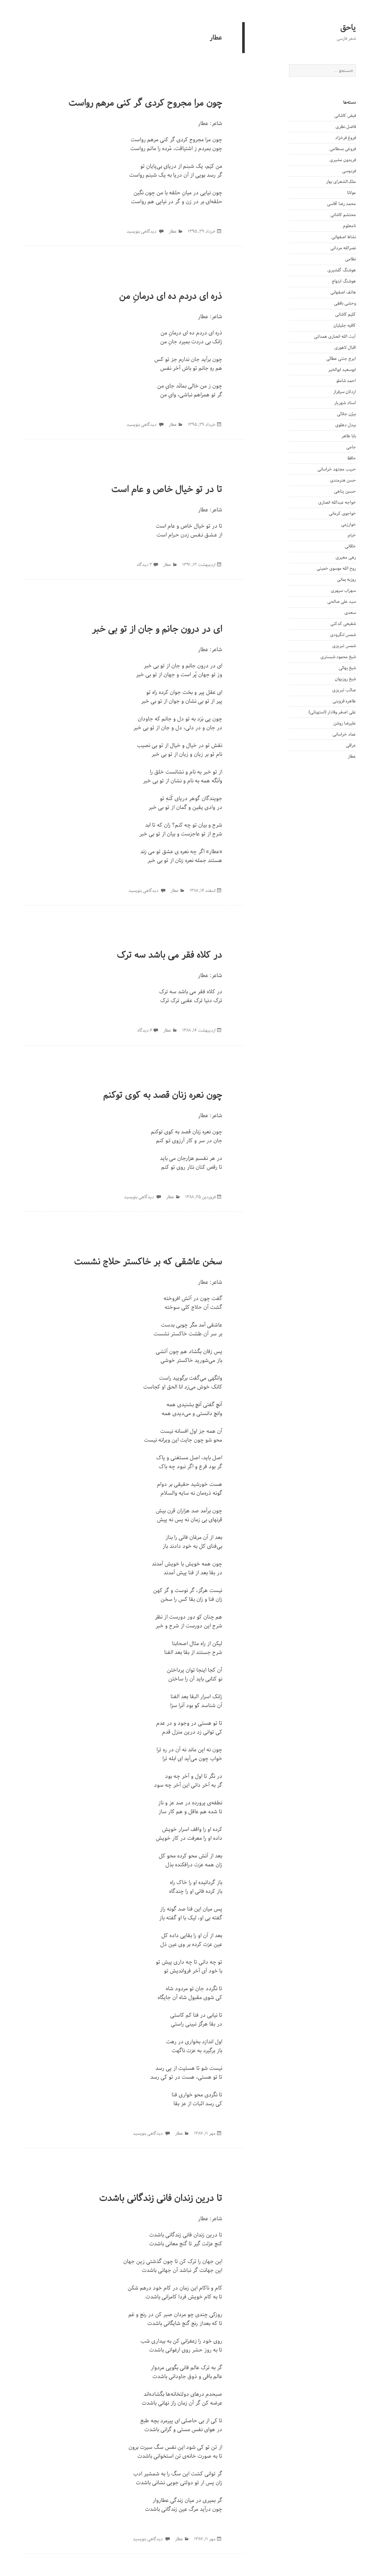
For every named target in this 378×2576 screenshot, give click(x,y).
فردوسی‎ (349, 171)
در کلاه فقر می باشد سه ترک (170, 955)
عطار (352, 756)
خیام (352, 535)
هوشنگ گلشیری (342, 270)
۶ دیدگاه (145, 1030)
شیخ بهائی (347, 668)
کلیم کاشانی (346, 314)
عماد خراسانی (344, 734)
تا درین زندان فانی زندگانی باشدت (161, 2198)
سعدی (350, 613)
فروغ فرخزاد (346, 138)
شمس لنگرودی (343, 635)
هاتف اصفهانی (343, 292)
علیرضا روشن (345, 723)
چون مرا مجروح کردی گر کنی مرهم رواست (145, 103)
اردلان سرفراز (345, 392)
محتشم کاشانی (343, 215)
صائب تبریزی (344, 690)
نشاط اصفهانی (344, 237)
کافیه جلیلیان (345, 325)
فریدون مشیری (343, 160)
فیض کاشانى (345, 116)
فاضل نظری (346, 127)
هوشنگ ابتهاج (344, 281)
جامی (351, 447)
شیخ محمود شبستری (338, 657)
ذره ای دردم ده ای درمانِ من (171, 296)
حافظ (352, 458)
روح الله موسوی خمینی (336, 568)
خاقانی (350, 546)
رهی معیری (346, 557)
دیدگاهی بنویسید (142, 231)
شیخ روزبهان (345, 679)
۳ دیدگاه (145, 565)
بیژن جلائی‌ (346, 414)
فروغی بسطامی (343, 149)
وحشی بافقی (345, 303)
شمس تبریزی (344, 646)
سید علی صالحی (342, 602)
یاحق (348, 28)
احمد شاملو (346, 381)
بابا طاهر (349, 436)
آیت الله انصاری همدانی (335, 336)
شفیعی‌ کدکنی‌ (343, 624)
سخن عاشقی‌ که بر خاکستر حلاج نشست (148, 1262)
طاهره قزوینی (344, 701)
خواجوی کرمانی (342, 513)
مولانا (351, 193)
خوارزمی (348, 524)
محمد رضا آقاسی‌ (341, 204)
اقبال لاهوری (345, 347)
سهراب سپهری (343, 590)
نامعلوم (349, 226)
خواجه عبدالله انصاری (337, 502)
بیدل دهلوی (346, 425)
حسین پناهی (345, 491)
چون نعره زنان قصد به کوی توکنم (163, 1095)
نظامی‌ (350, 259)
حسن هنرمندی (343, 480)
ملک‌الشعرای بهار (341, 182)
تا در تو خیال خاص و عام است (167, 489)
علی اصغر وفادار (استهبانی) (332, 712)
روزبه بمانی (346, 579)
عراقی (351, 745)
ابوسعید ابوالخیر (342, 370)
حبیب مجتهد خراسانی (337, 469)
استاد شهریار (345, 403)
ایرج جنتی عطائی (341, 359)
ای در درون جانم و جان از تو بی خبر (157, 629)
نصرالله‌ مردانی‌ (343, 248)
